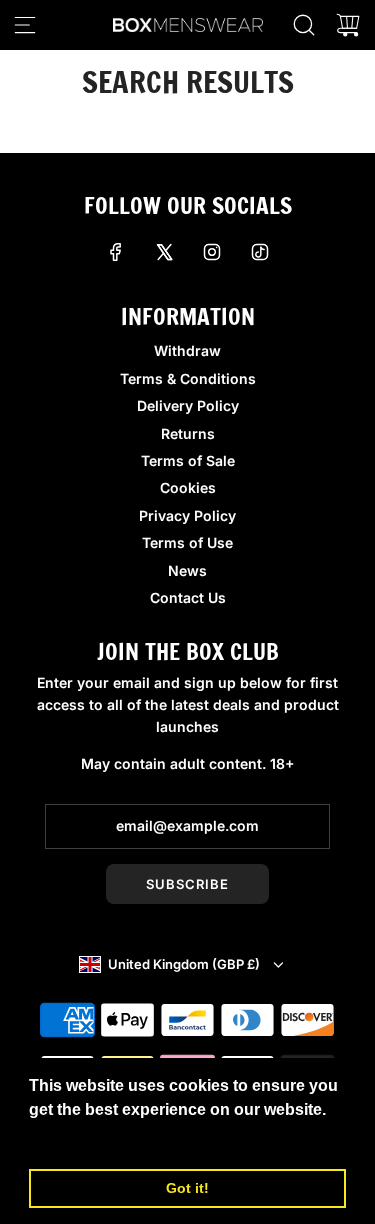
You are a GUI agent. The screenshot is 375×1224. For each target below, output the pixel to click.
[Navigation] (25, 25)
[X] (164, 252)
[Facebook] (116, 252)
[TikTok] (260, 252)
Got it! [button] (187, 1188)
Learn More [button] (75, 1136)
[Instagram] (212, 252)
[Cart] (348, 25)
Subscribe (187, 884)
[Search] (304, 25)
